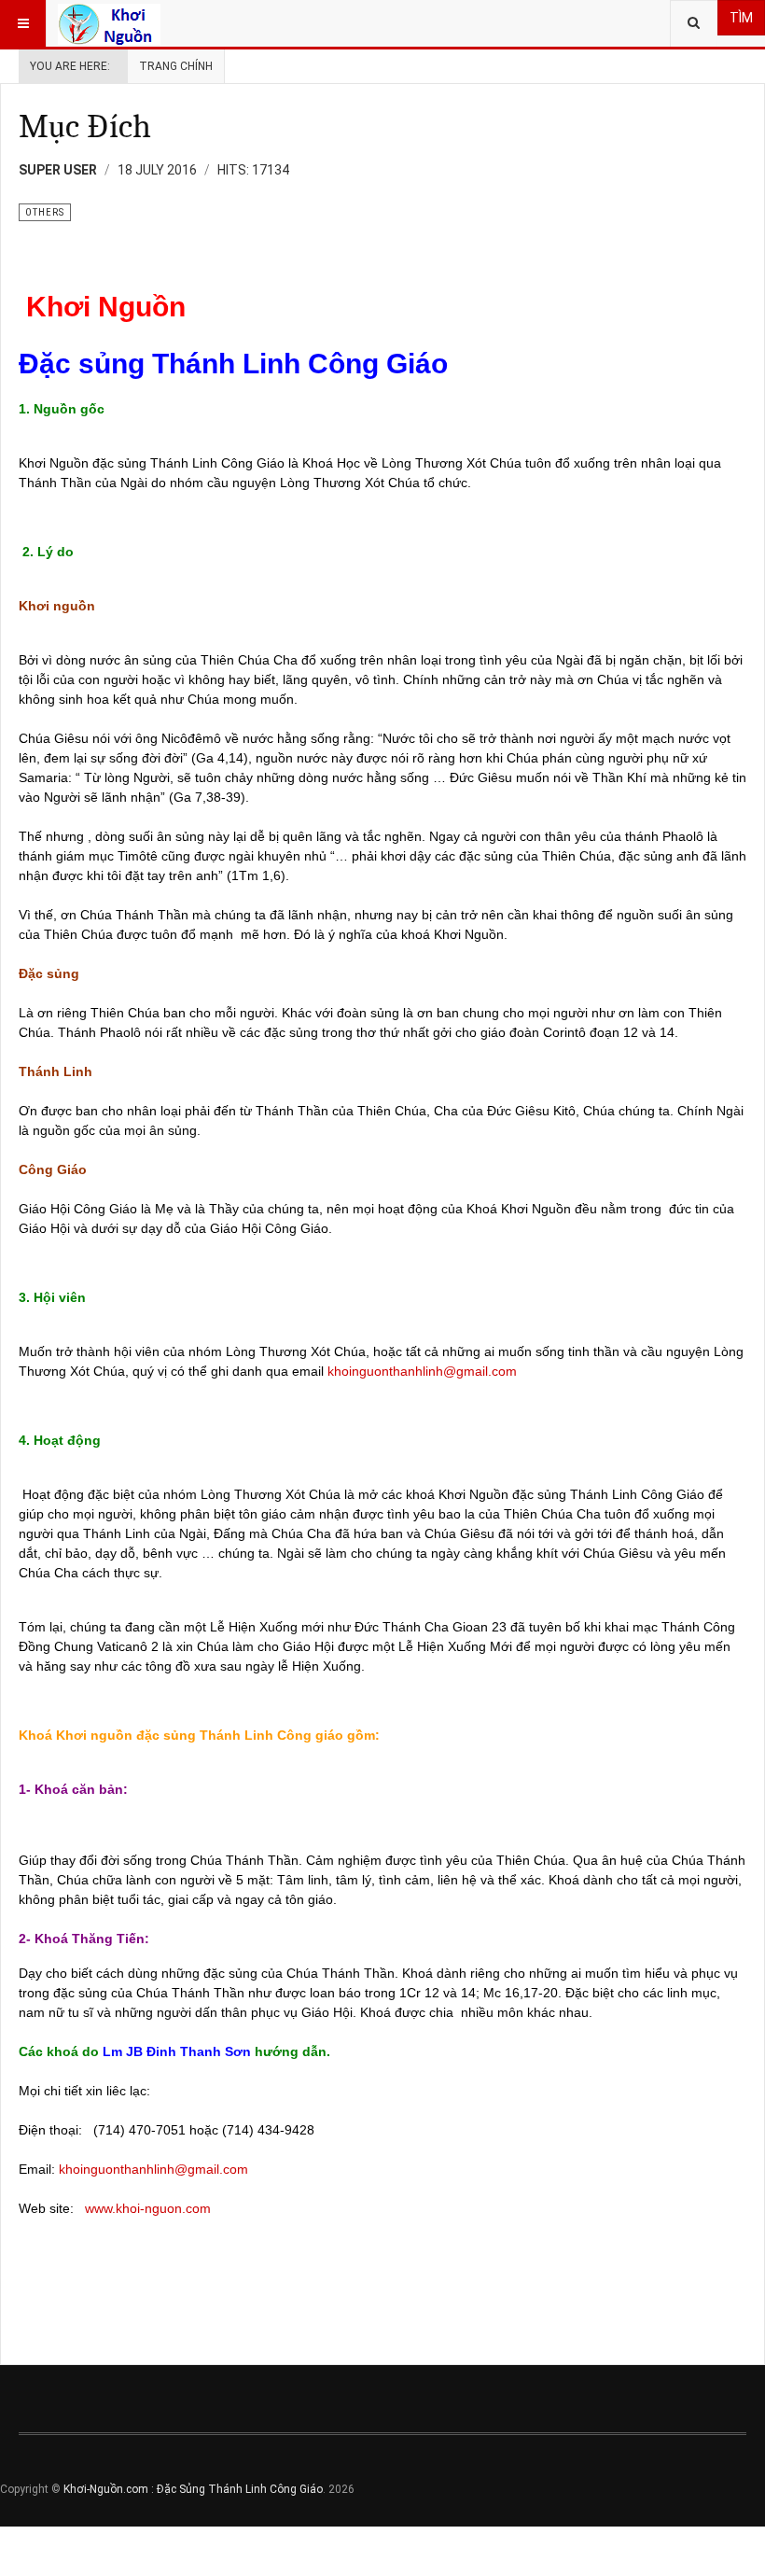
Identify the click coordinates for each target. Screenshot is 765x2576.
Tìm (741, 18)
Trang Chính (176, 66)
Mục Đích (85, 126)
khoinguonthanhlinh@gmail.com (422, 1371)
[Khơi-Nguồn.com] (109, 23)
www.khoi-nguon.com (148, 2208)
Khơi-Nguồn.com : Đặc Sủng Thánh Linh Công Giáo (193, 2489)
